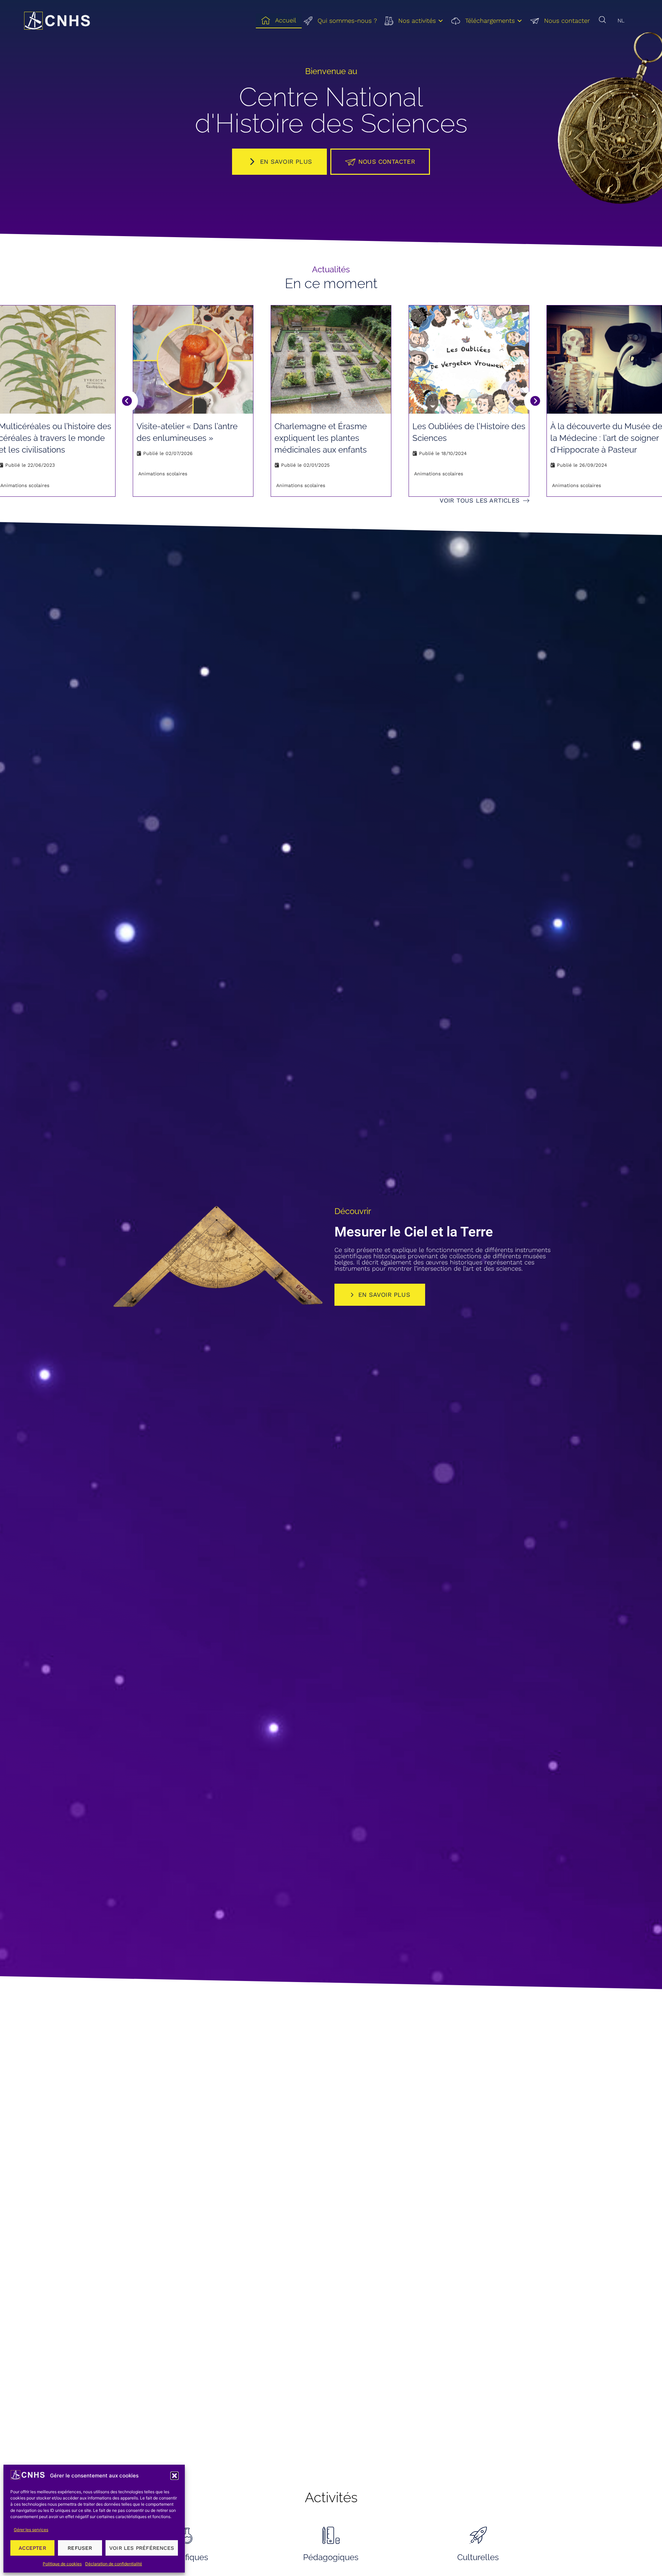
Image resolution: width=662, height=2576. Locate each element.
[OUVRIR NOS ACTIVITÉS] (441, 21)
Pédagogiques (331, 2557)
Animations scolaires (25, 485)
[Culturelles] (478, 2535)
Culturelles (478, 2557)
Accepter (32, 2548)
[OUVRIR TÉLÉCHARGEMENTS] (520, 21)
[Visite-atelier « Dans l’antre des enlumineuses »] (193, 359)
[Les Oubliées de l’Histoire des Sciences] (469, 359)
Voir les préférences (142, 2548)
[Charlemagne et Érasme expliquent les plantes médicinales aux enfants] (331, 359)
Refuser (80, 2548)
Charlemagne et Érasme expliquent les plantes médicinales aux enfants (321, 438)
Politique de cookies (62, 2564)
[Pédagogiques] (331, 2535)
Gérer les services (31, 2530)
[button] (174, 2476)
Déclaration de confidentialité (114, 2564)
